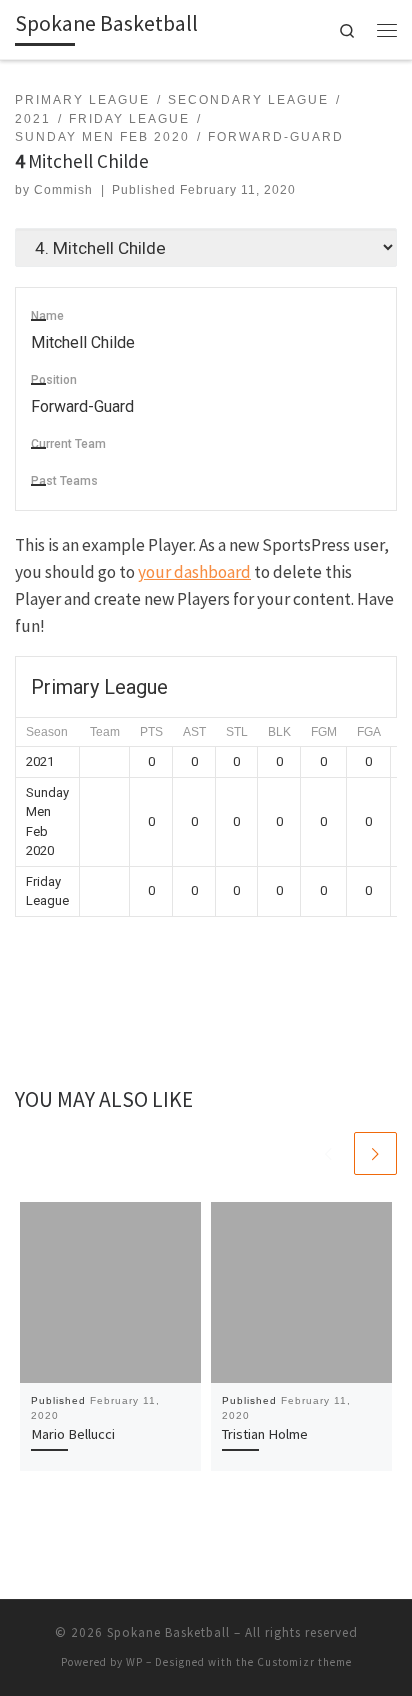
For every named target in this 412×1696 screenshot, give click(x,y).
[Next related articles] (375, 1153)
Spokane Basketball (168, 1632)
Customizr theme (304, 1662)
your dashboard (194, 572)
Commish (63, 190)
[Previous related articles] (328, 1153)
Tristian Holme (265, 1434)
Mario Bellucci (73, 1434)
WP (134, 1662)
